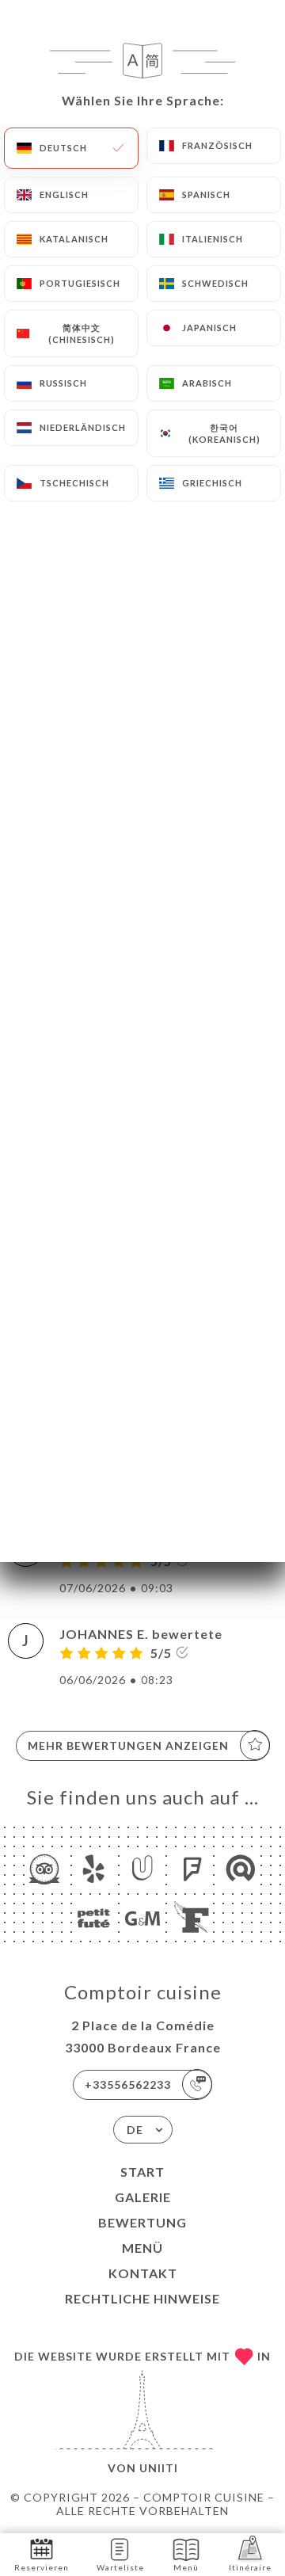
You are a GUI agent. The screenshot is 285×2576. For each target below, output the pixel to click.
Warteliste (120, 2567)
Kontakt (143, 2273)
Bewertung (142, 2222)
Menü (142, 2248)
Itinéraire (250, 2567)
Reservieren (42, 2567)
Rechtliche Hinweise (142, 2298)
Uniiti (159, 2468)
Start (142, 2172)
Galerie (143, 2197)
